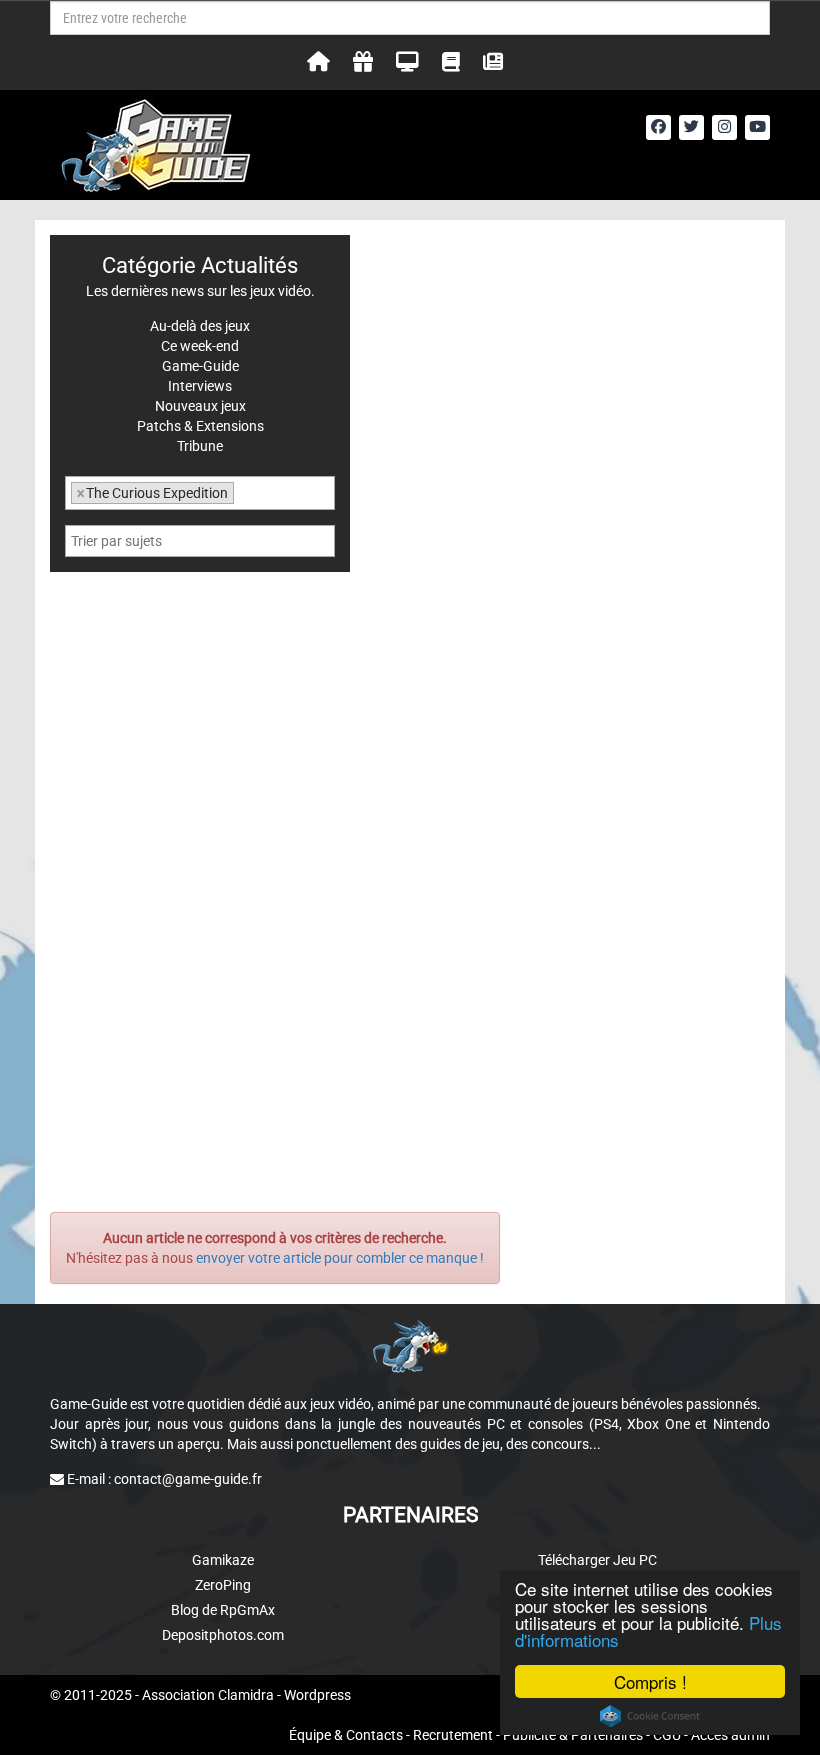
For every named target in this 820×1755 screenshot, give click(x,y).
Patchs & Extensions (200, 426)
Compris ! (650, 1681)
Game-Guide (200, 366)
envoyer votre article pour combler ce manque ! (340, 1258)
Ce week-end (200, 346)
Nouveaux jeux (200, 406)
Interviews (200, 386)
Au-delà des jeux (200, 326)
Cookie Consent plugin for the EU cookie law (650, 1716)
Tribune (200, 446)
